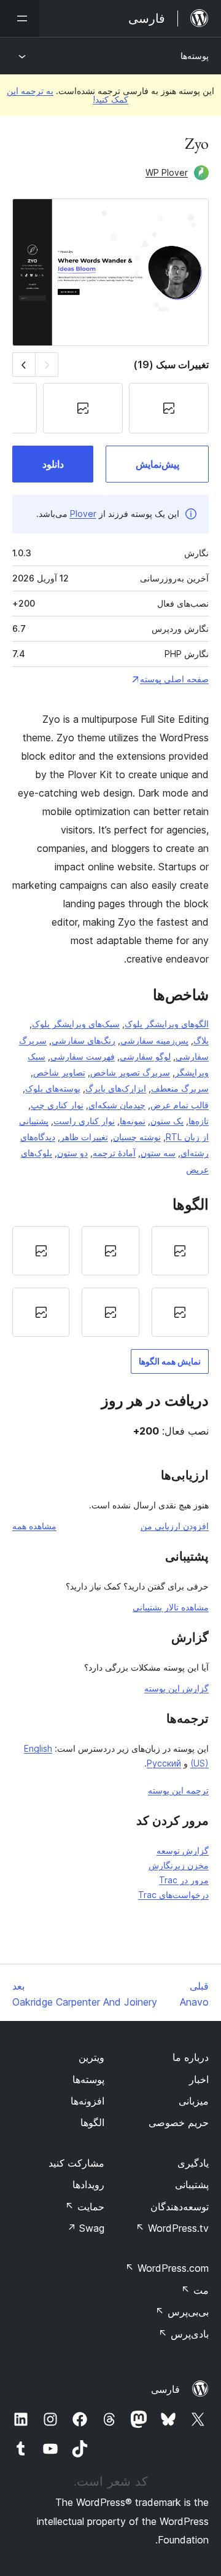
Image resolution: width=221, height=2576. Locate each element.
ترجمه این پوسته (178, 1790)
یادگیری (193, 2163)
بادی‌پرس (184, 2334)
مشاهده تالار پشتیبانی (171, 1607)
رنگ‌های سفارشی (83, 1040)
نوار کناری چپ (57, 1105)
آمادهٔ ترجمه (114, 1153)
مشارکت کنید (76, 2163)
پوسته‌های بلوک (53, 1088)
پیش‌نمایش (157, 464)
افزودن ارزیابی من (175, 1526)
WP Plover (167, 172)
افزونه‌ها (87, 2101)
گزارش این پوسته (176, 1688)
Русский (164, 1763)
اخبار (199, 2079)
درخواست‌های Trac (173, 1895)
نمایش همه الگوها (170, 1361)
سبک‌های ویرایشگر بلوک (76, 1024)
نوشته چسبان (137, 1137)
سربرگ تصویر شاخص (130, 1072)
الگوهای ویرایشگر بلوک (167, 1024)
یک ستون (167, 1121)
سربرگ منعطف (180, 1088)
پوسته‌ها (195, 56)
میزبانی (194, 2101)
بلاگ (201, 1040)
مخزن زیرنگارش (179, 1865)
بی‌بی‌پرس (182, 2312)
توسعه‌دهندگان (180, 2207)
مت (195, 2290)
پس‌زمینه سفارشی (154, 1040)
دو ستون (72, 1153)
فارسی (165, 2389)
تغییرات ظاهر (84, 1137)
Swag (86, 2228)
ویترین (91, 2057)
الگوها (92, 2122)
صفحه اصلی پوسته (174, 679)
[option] (180, 1251)
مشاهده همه (34, 1526)
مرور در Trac (184, 1880)
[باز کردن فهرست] (20, 18)
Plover (83, 514)
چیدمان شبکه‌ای (117, 1105)
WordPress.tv (172, 2228)
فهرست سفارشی (83, 1056)
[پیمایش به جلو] (24, 364)
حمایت (85, 2207)
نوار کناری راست (84, 1121)
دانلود (53, 464)
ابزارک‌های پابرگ (116, 1088)
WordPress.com (167, 2268)
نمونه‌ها (133, 1121)
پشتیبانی (192, 2184)
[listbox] (110, 1282)
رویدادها (88, 2184)
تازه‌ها (199, 1121)
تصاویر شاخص (59, 1072)
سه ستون (158, 1153)
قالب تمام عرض (180, 1105)
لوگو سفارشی (145, 1056)
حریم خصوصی (179, 2122)
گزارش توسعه (183, 1850)
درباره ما (191, 2057)
